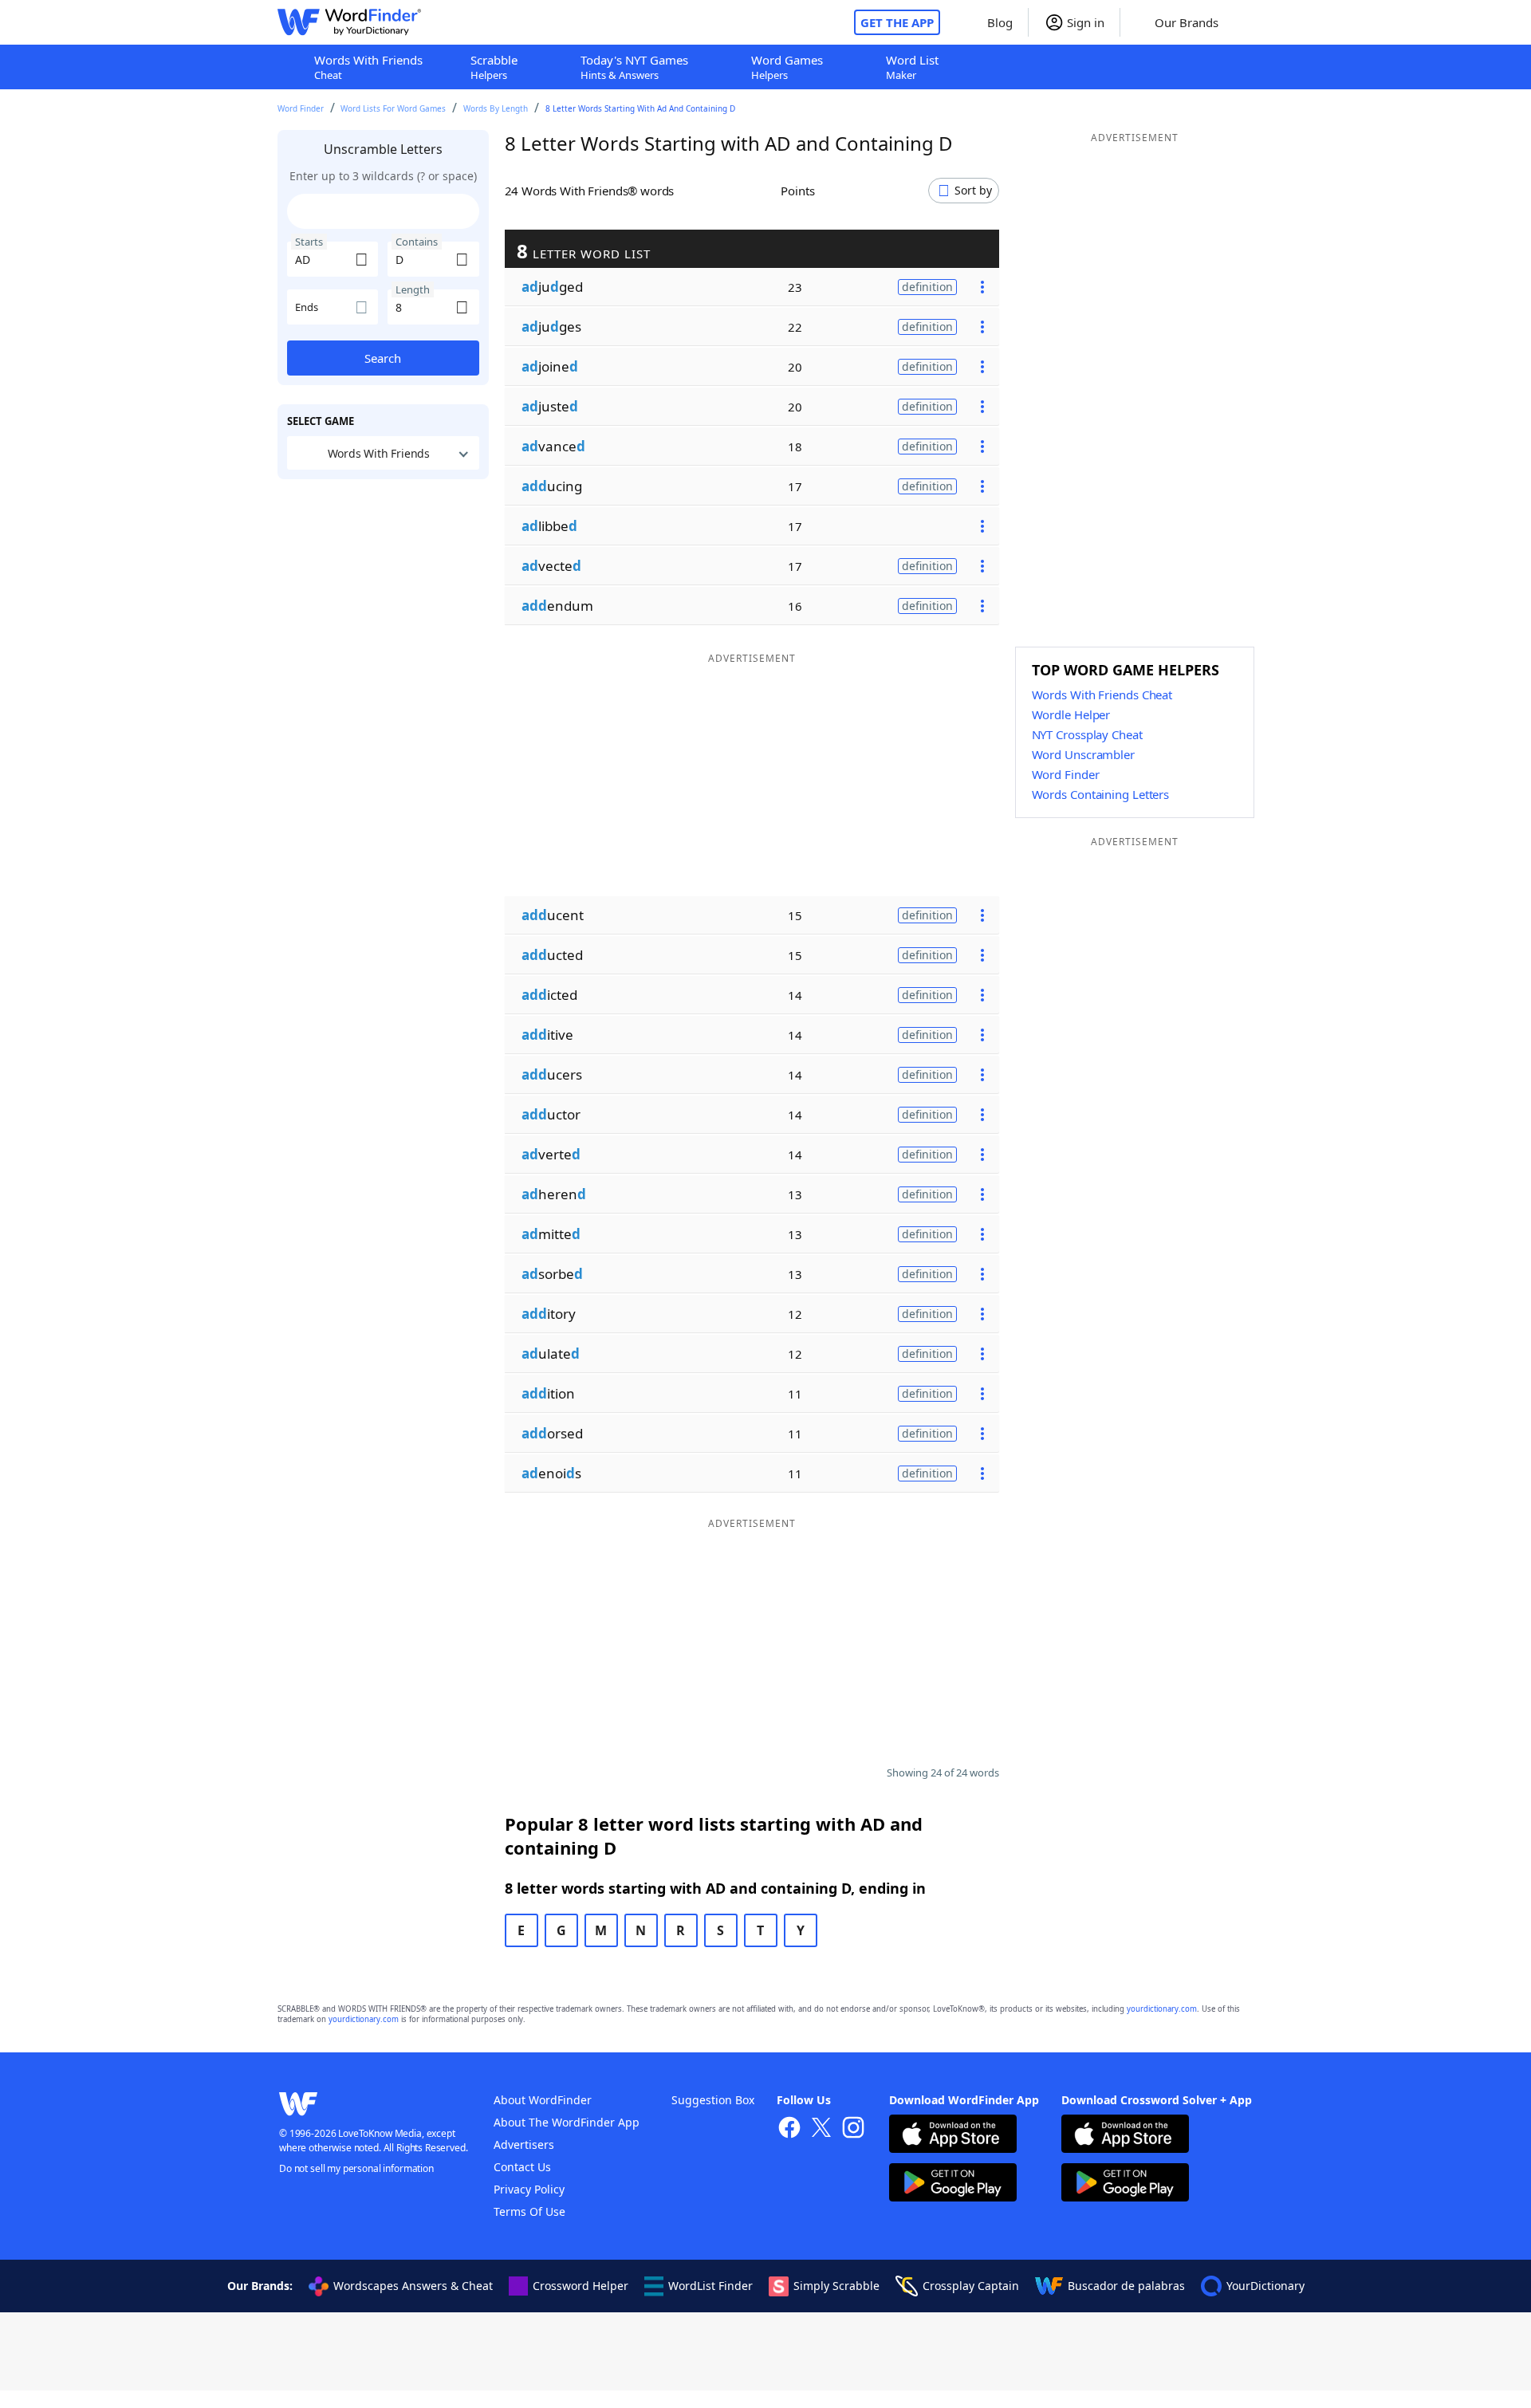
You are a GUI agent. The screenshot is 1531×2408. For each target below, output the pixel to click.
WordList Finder (710, 2286)
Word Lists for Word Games (393, 108)
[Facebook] (789, 2129)
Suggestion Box (713, 2100)
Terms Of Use (529, 2211)
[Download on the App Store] (953, 2136)
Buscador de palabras (1126, 2286)
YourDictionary (1265, 2286)
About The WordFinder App (567, 2122)
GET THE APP (897, 22)
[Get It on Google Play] (953, 2184)
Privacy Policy (529, 2189)
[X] (821, 2129)
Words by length (496, 108)
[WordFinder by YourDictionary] (349, 22)
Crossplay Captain (971, 2286)
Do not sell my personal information (356, 2168)
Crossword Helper (581, 2286)
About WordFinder (543, 2100)
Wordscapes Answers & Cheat (413, 2286)
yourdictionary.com (1162, 2009)
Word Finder (301, 108)
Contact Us (522, 2167)
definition (927, 287)
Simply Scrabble (836, 2286)
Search (383, 358)
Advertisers (524, 2144)
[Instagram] (853, 2129)
